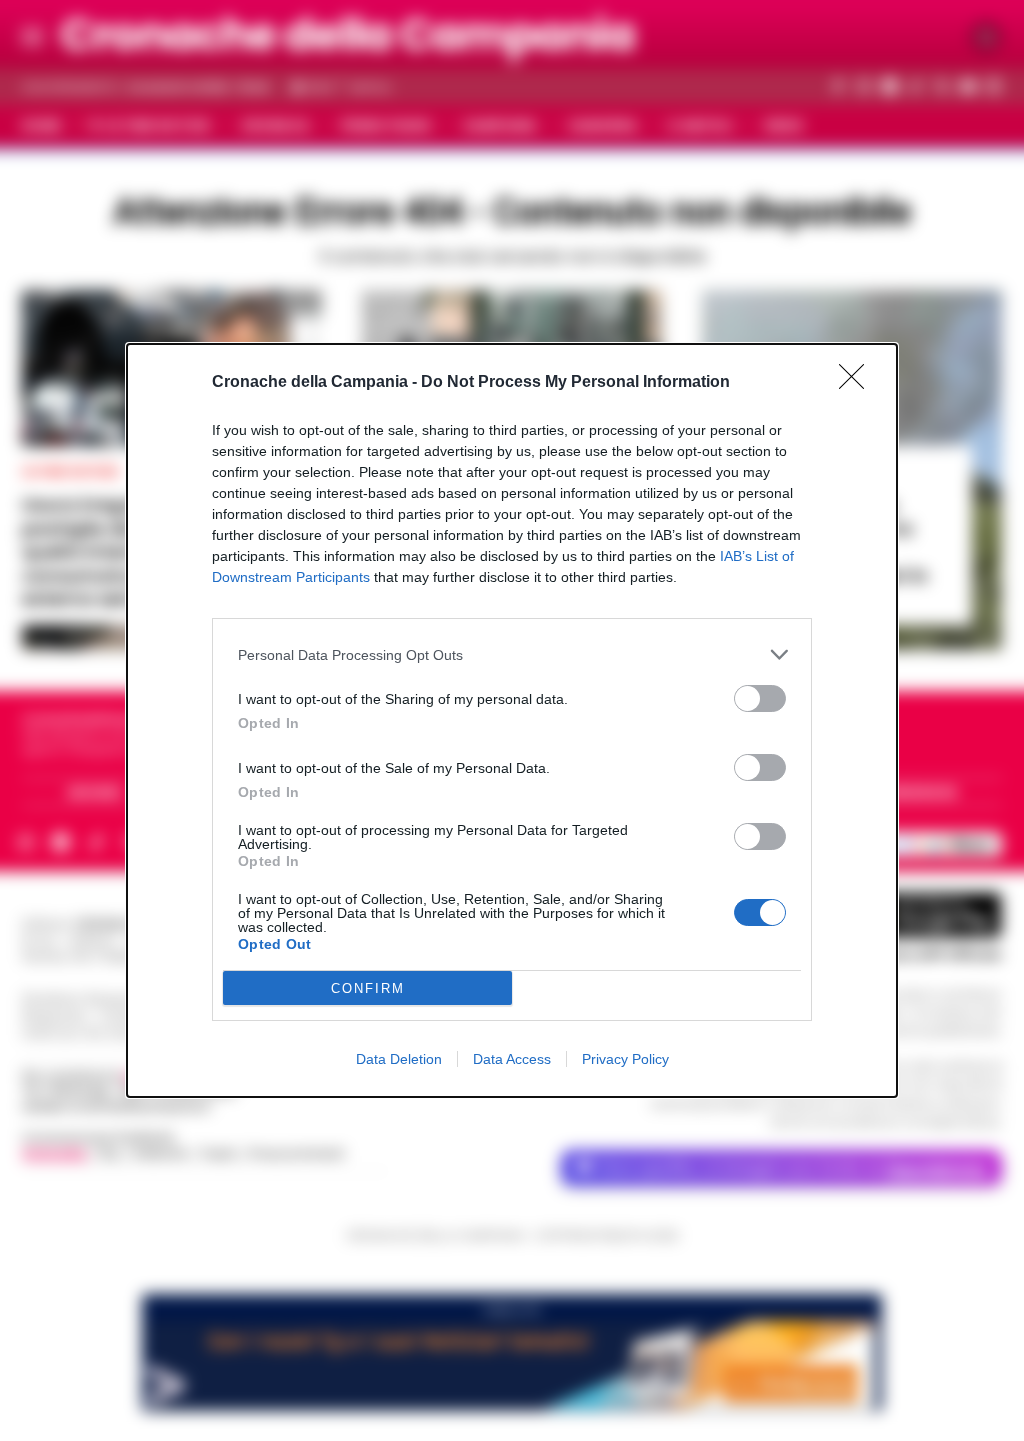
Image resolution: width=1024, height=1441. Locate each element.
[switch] (760, 698)
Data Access (512, 1059)
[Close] (858, 383)
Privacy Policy (625, 1059)
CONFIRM (368, 988)
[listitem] (512, 654)
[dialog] (512, 720)
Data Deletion (399, 1059)
